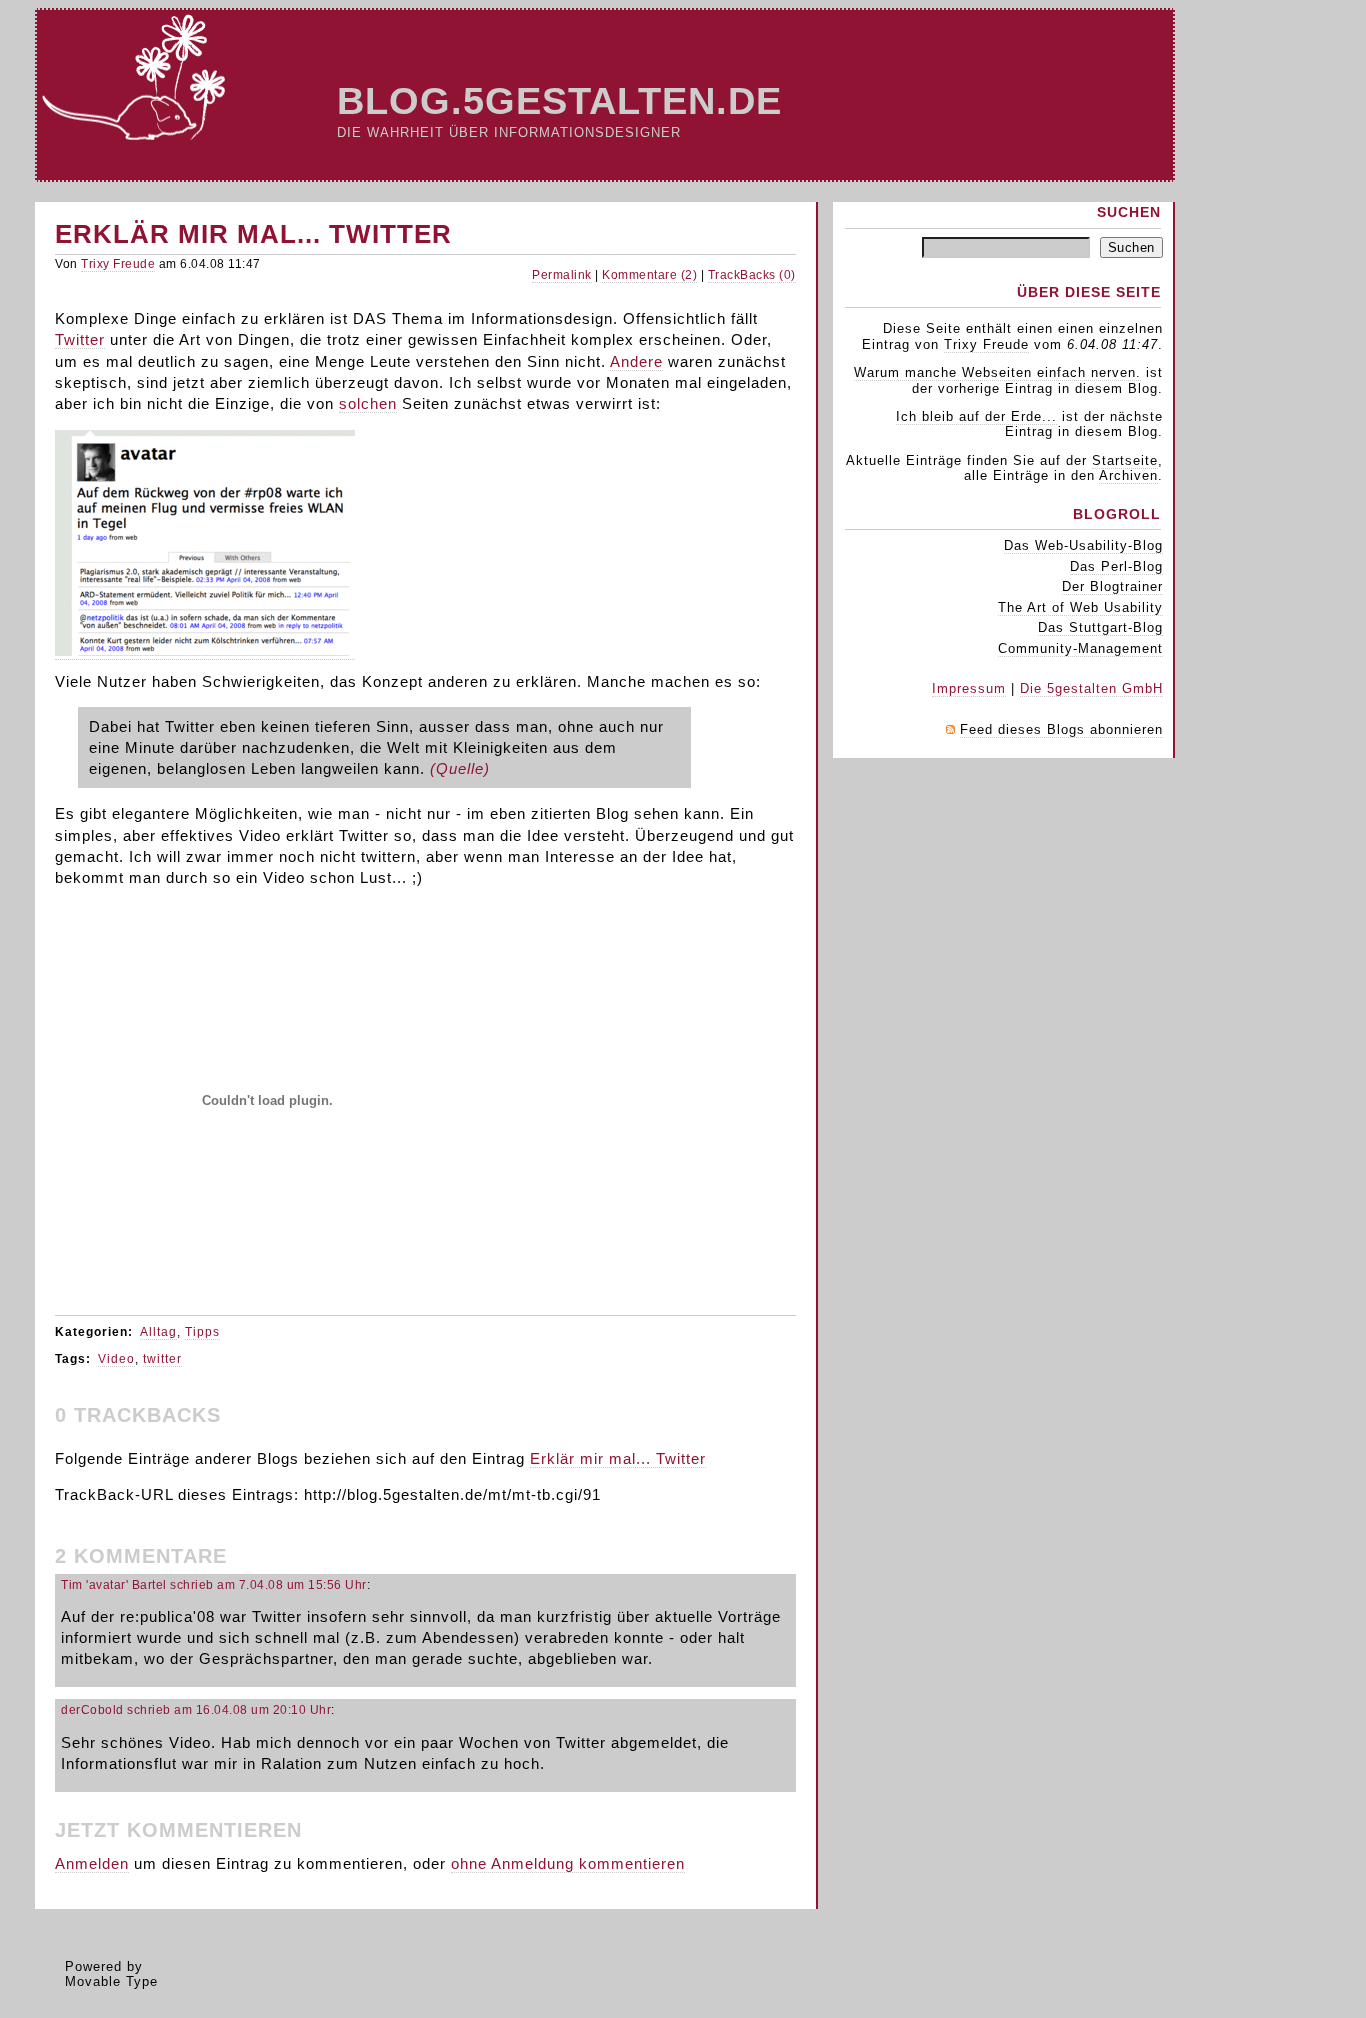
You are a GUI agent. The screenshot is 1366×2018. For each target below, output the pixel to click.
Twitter (80, 339)
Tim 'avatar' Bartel (114, 1585)
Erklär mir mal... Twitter (618, 1458)
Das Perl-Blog (1116, 566)
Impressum (969, 688)
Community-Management (1080, 648)
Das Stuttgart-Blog (1100, 627)
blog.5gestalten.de (559, 101)
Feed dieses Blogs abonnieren (1061, 729)
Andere (636, 361)
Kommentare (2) (649, 275)
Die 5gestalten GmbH (1091, 688)
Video (116, 1359)
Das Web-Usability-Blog (1083, 545)
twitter (162, 1359)
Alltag (158, 1332)
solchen (368, 403)
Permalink (562, 275)
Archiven (1128, 475)
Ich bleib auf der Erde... (976, 416)
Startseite (1125, 460)
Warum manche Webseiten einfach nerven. (997, 372)
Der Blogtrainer (1112, 586)
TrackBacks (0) (752, 275)
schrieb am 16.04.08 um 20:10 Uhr (229, 1710)
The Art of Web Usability (1080, 607)
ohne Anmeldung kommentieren (568, 1863)
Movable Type (111, 1981)
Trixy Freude (118, 264)
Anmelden (92, 1863)
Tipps (202, 1332)
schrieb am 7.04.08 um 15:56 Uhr (268, 1585)
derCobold (92, 1710)
